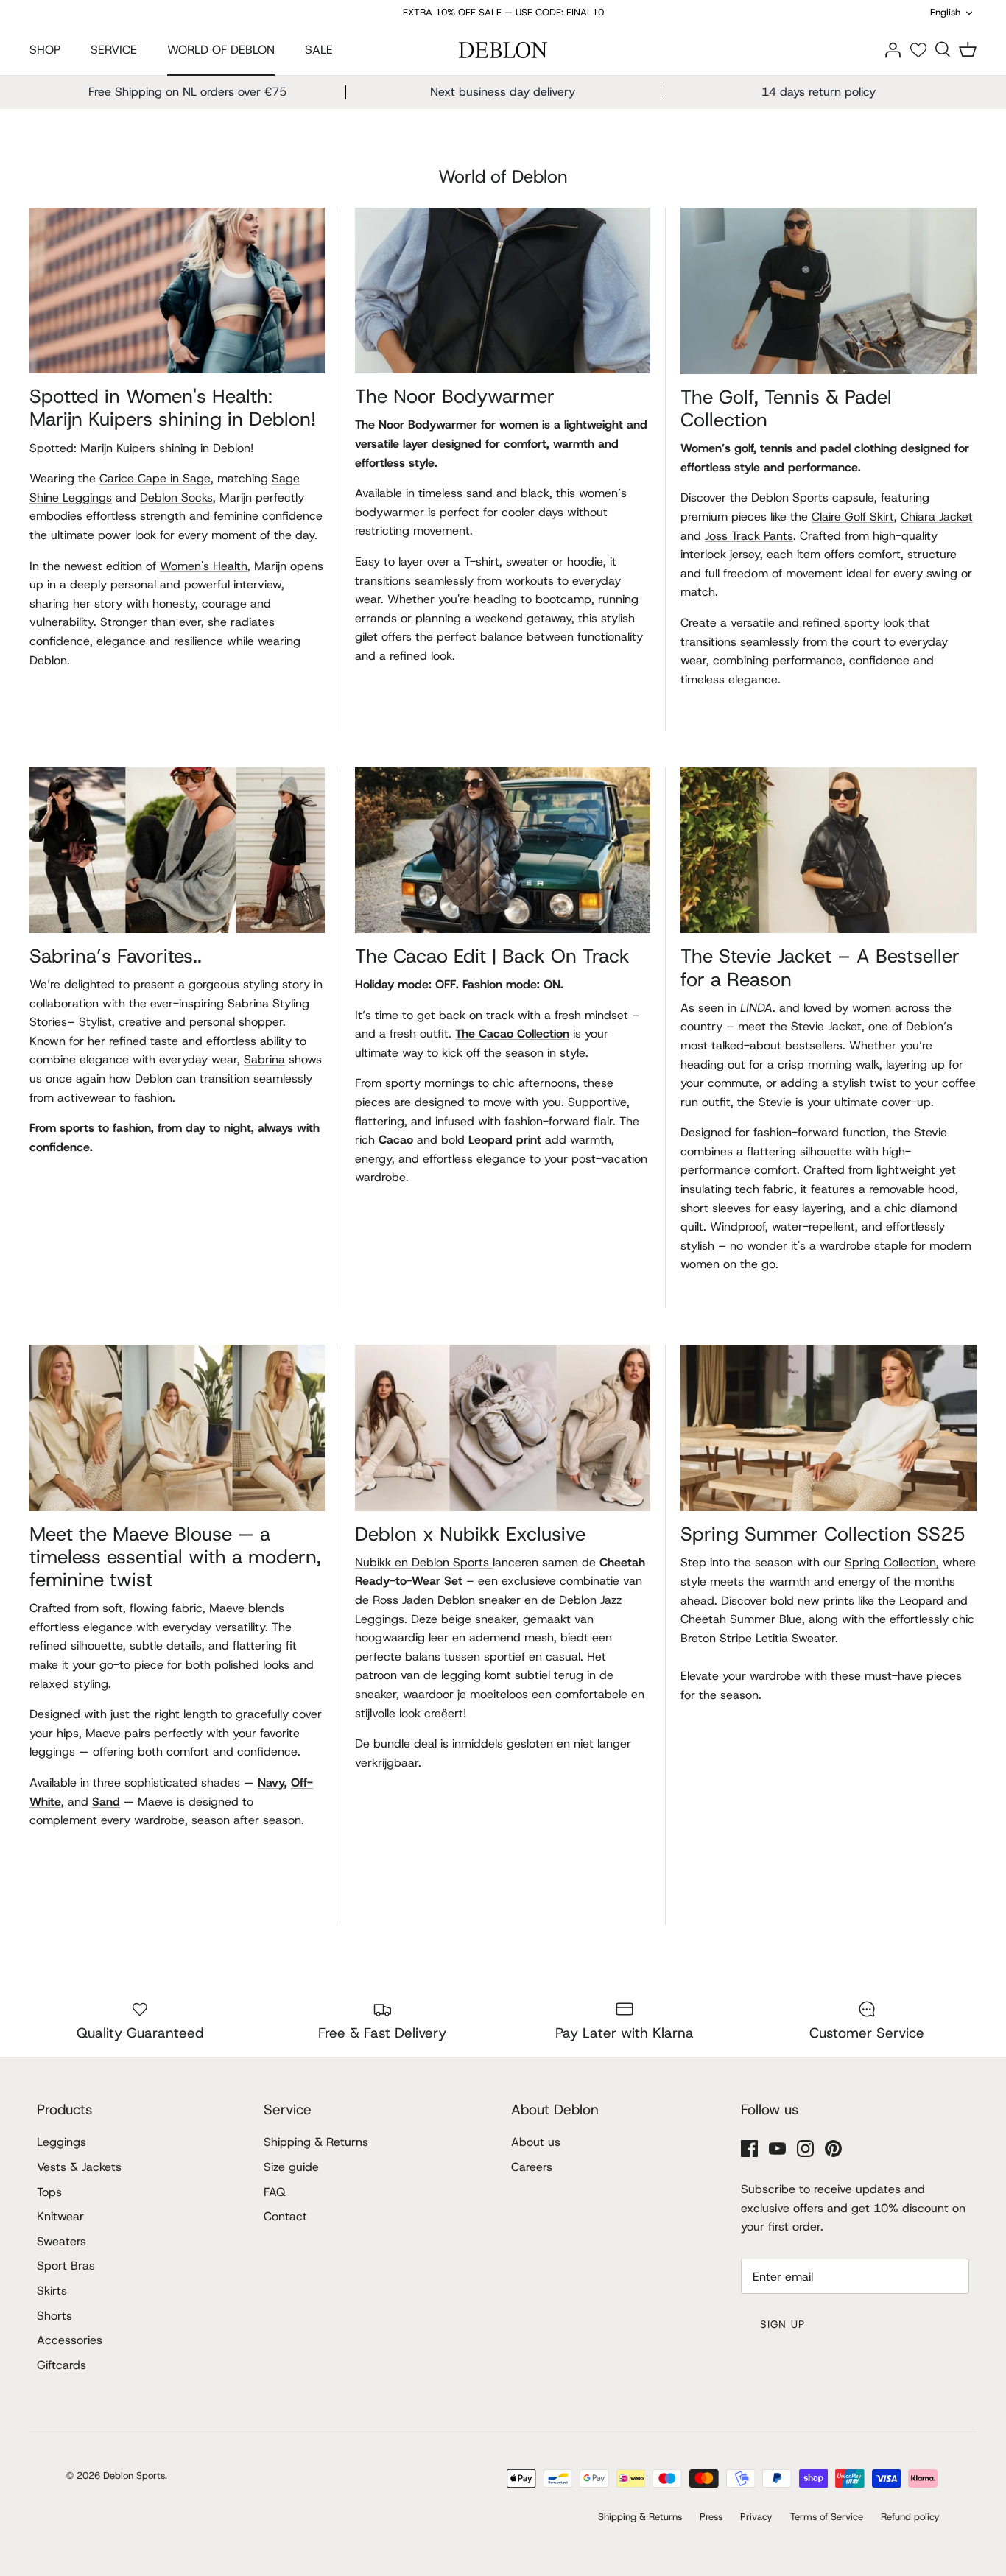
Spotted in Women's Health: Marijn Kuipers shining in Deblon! (173, 408)
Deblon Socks (176, 497)
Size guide (291, 2167)
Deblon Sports (134, 2475)
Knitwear (60, 2216)
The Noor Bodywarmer (455, 396)
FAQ (275, 2192)
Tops (49, 2192)
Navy (271, 1783)
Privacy (756, 2517)
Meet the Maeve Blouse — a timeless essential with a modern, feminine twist (175, 1557)
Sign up (782, 2324)
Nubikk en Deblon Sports (424, 1562)
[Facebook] (749, 2149)
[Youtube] (777, 2149)
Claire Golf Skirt (853, 517)
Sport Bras (66, 2266)
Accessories (70, 2340)
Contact (285, 2216)
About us (536, 2142)
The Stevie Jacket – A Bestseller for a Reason (820, 967)
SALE (319, 50)
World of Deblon (503, 177)
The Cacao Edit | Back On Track (492, 956)
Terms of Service (827, 2517)
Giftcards (61, 2365)
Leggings (61, 2142)
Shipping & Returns (316, 2142)
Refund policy (910, 2517)
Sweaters (61, 2241)
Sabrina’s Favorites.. (116, 956)
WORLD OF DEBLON (221, 50)
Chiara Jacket (937, 517)
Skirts (52, 2291)
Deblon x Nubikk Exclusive (470, 1534)
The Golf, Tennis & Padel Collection (786, 408)
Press (711, 2517)
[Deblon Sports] (503, 50)
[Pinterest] (833, 2149)
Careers (532, 2167)
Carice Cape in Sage (155, 478)
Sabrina (264, 1059)
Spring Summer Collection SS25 (823, 1534)
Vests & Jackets (79, 2167)
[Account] (893, 49)
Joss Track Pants (749, 536)
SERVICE (114, 50)
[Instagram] (805, 2149)
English (945, 12)
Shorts (54, 2316)
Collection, (892, 1562)
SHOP (45, 50)
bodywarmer (390, 512)
